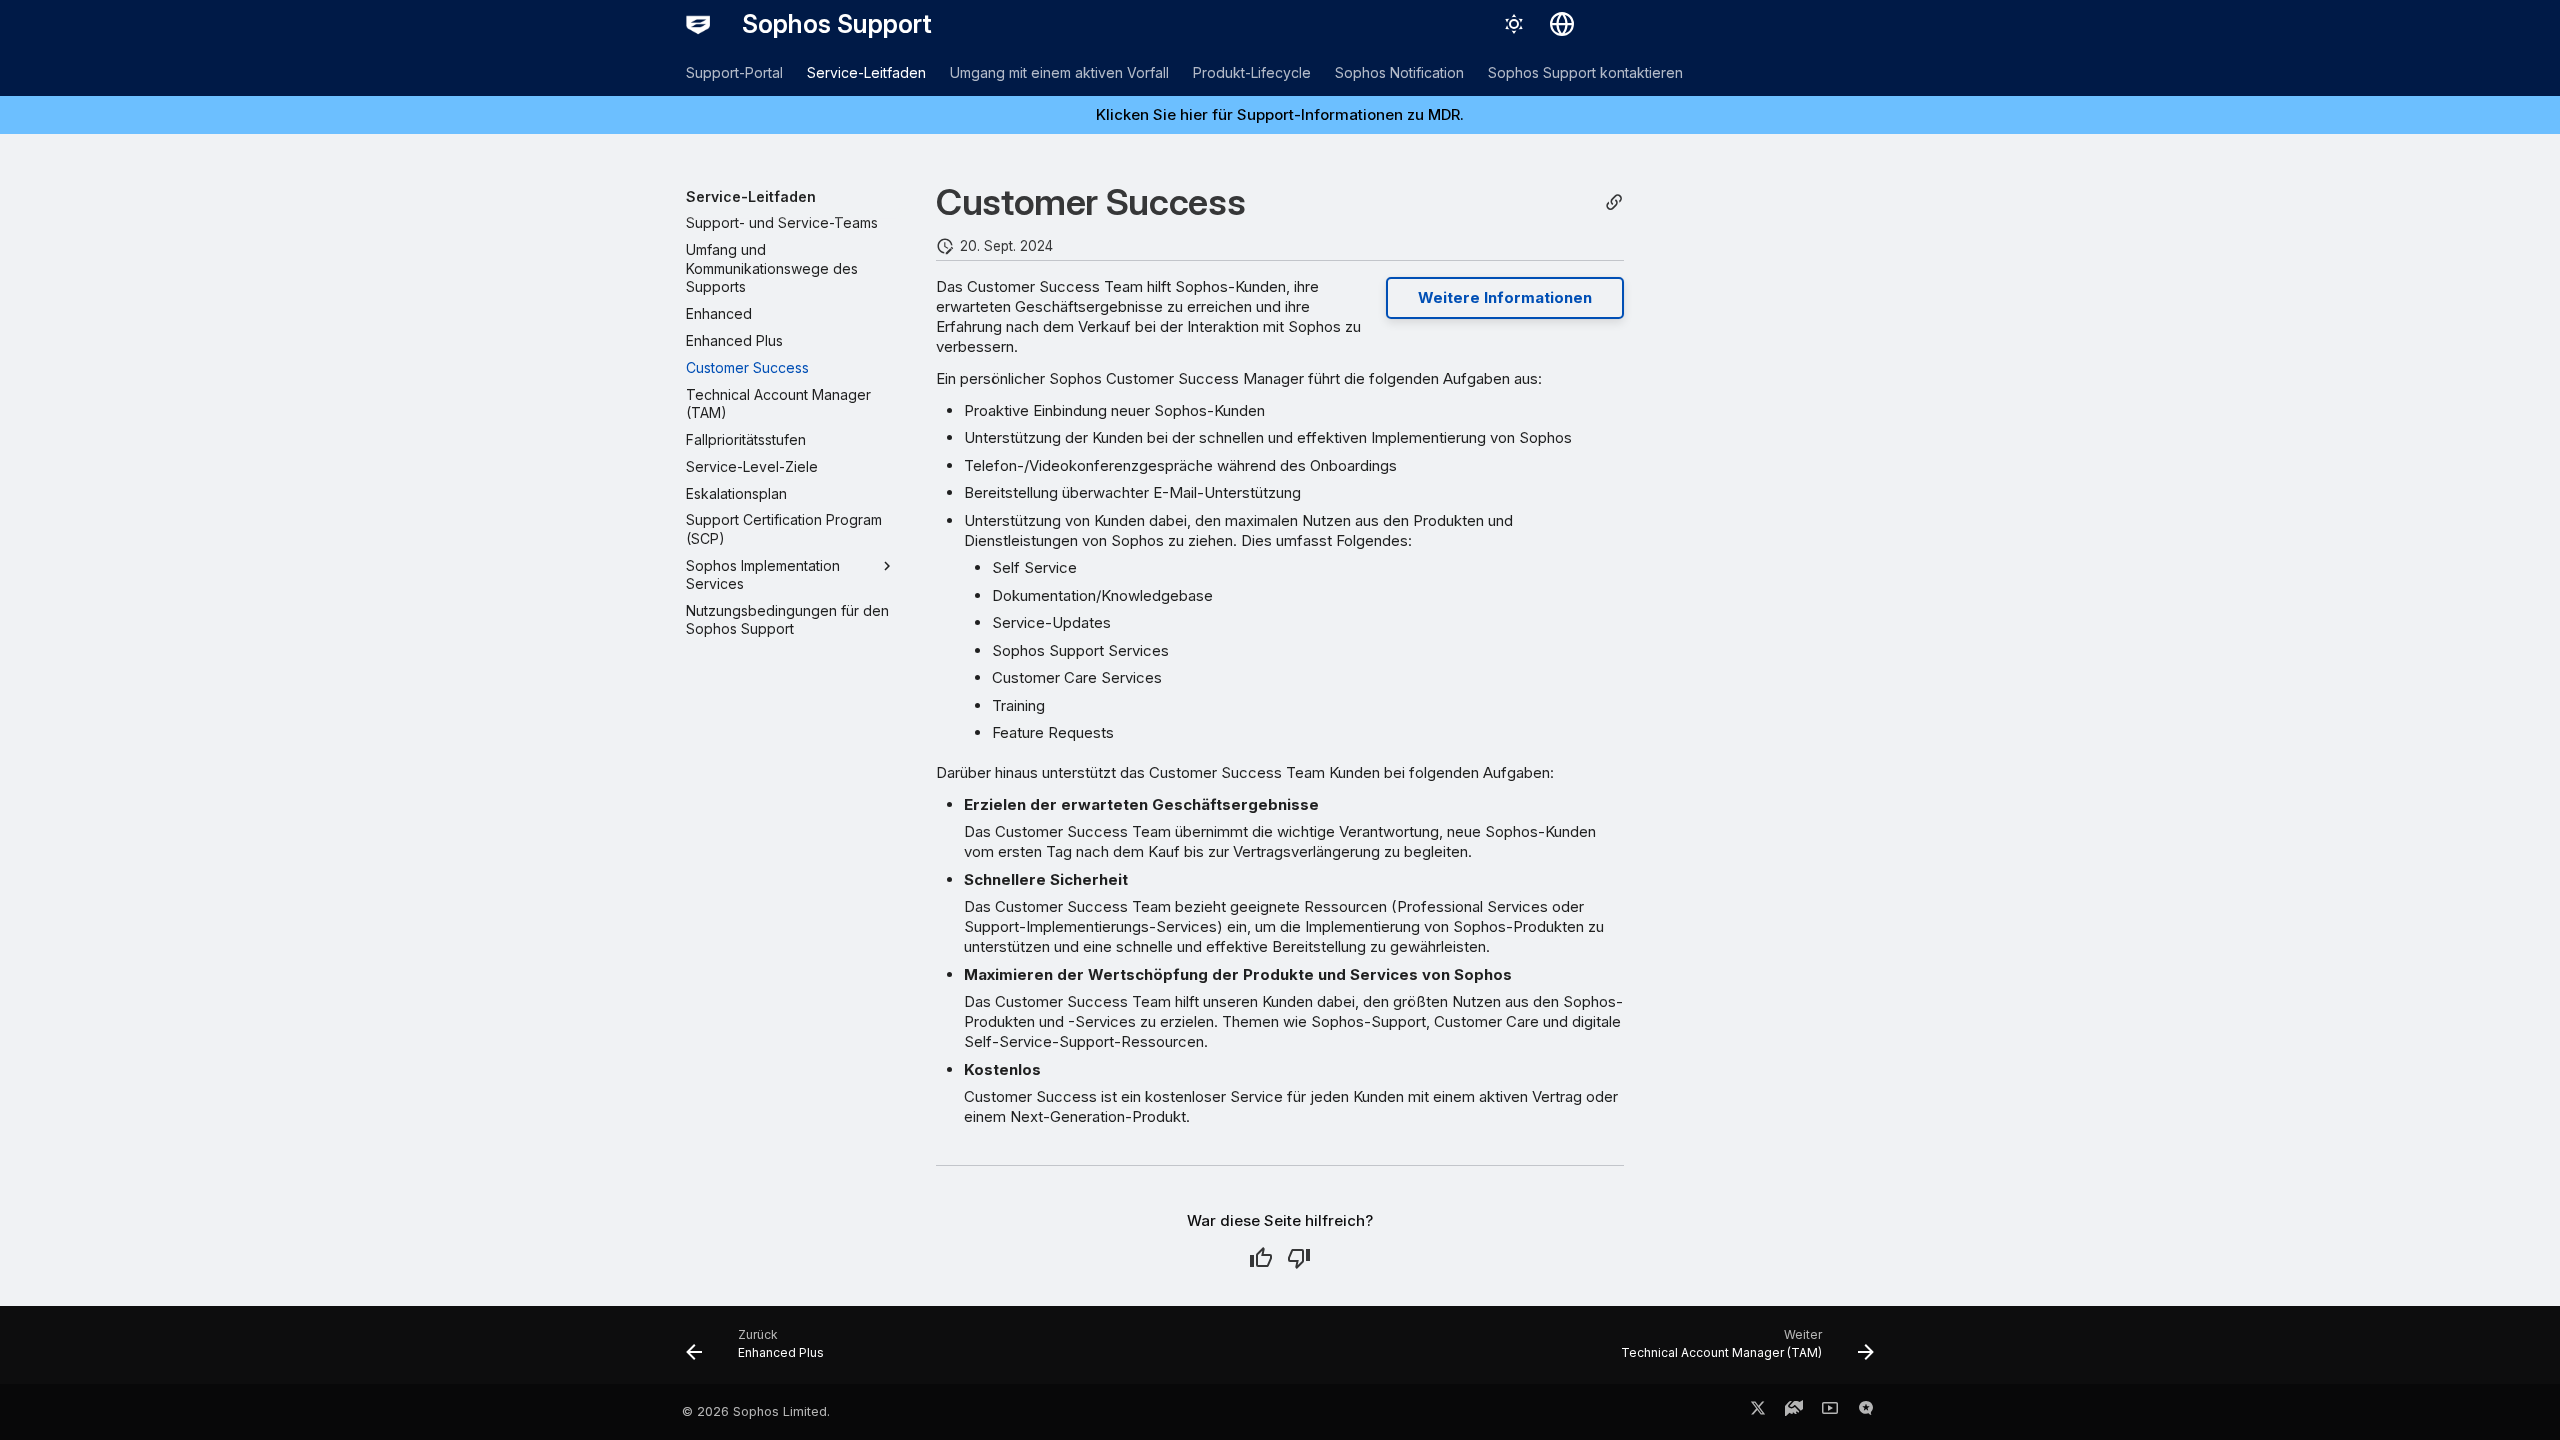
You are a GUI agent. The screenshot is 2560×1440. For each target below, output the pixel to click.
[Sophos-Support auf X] (1758, 1412)
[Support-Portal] (1794, 1412)
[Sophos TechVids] (1830, 1412)
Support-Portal (734, 72)
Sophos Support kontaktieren (1585, 72)
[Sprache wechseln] (1562, 24)
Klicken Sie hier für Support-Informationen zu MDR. (1280, 114)
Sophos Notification (1399, 72)
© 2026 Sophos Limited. (756, 1411)
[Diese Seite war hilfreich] (1261, 1258)
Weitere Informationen (1505, 297)
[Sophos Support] (698, 24)
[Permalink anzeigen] (1614, 202)
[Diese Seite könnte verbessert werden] (1299, 1258)
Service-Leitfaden (866, 72)
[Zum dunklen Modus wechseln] (1514, 24)
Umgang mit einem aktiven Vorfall (1059, 72)
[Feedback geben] (1866, 1412)
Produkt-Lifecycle (1252, 72)
